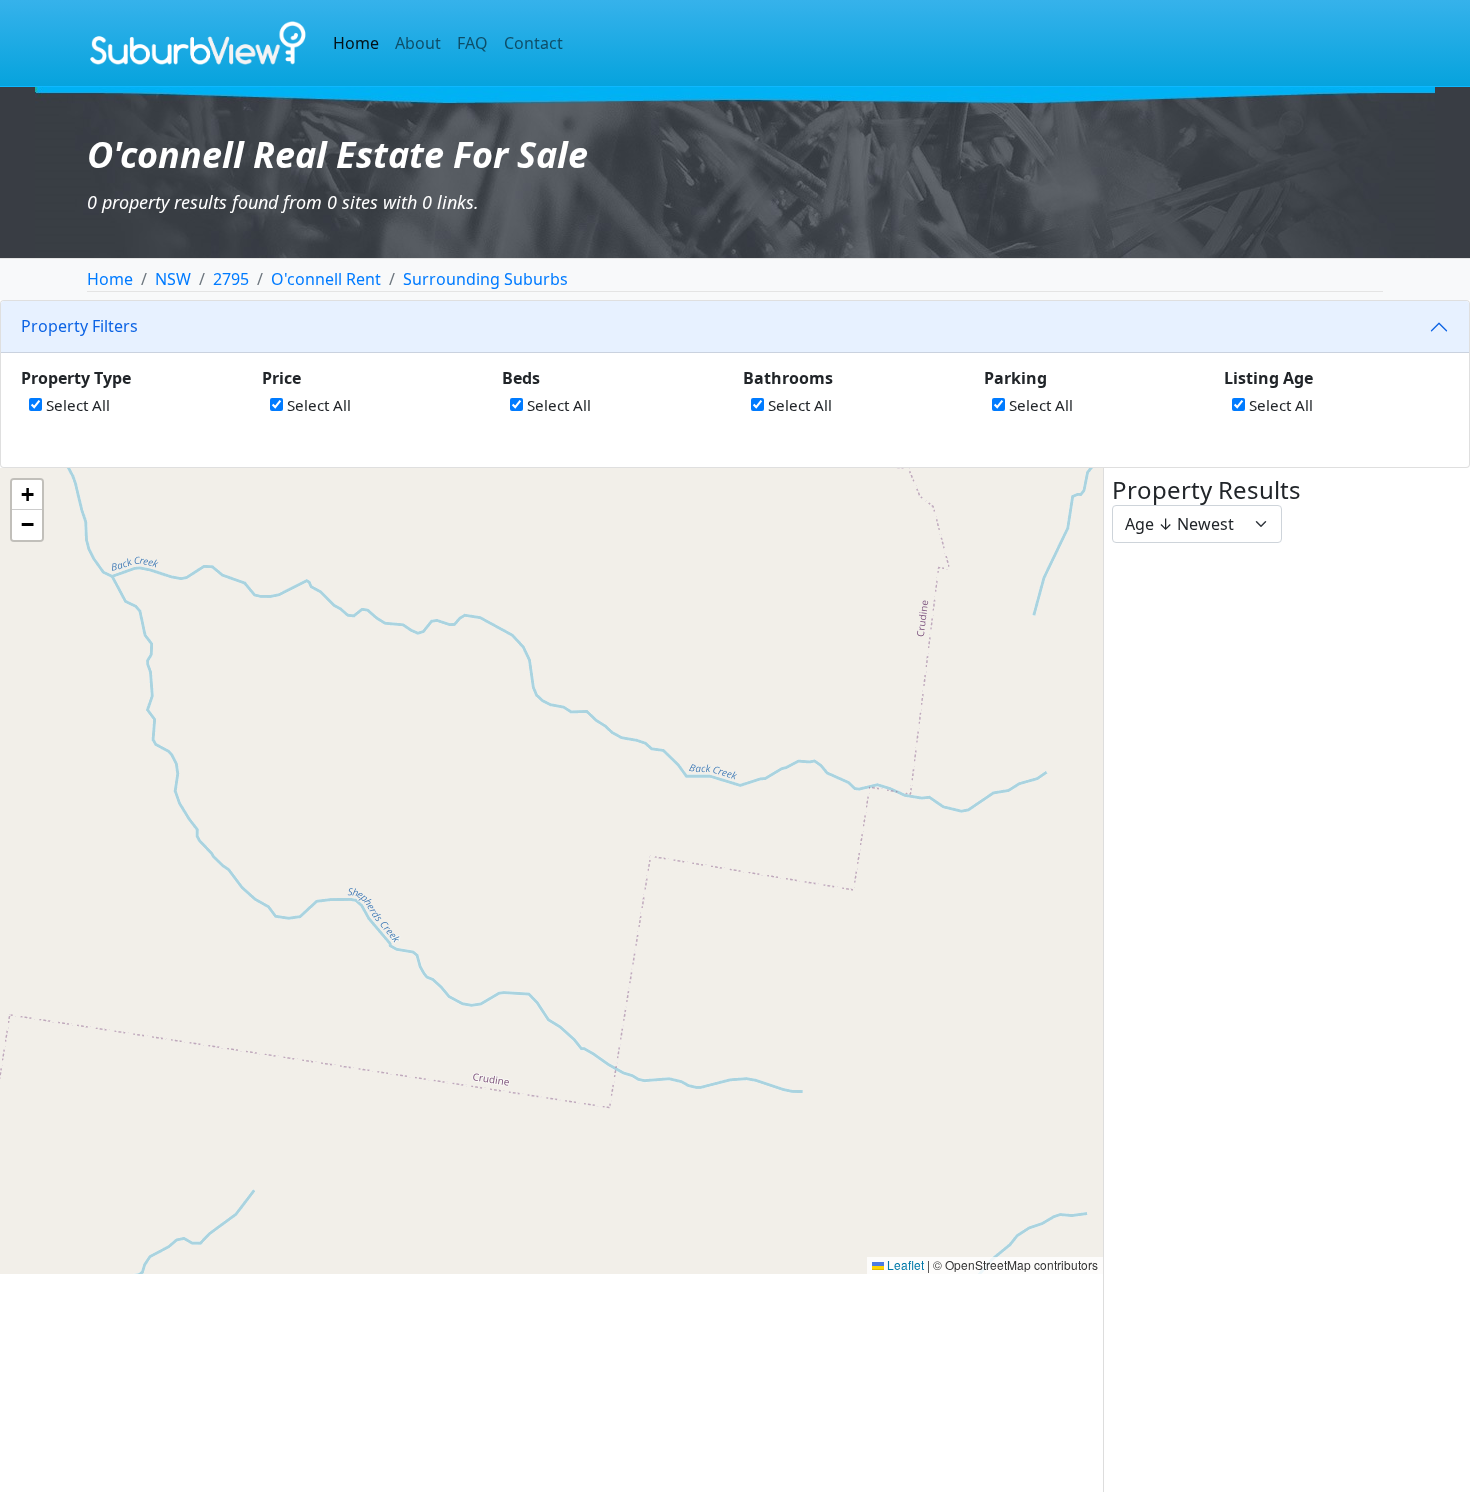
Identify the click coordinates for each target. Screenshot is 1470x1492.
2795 (231, 279)
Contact (533, 43)
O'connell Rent (326, 279)
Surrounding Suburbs (485, 279)
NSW (173, 279)
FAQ (472, 43)
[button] (27, 495)
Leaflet (904, 1264)
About (418, 43)
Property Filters (79, 326)
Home (356, 43)
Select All (76, 405)
